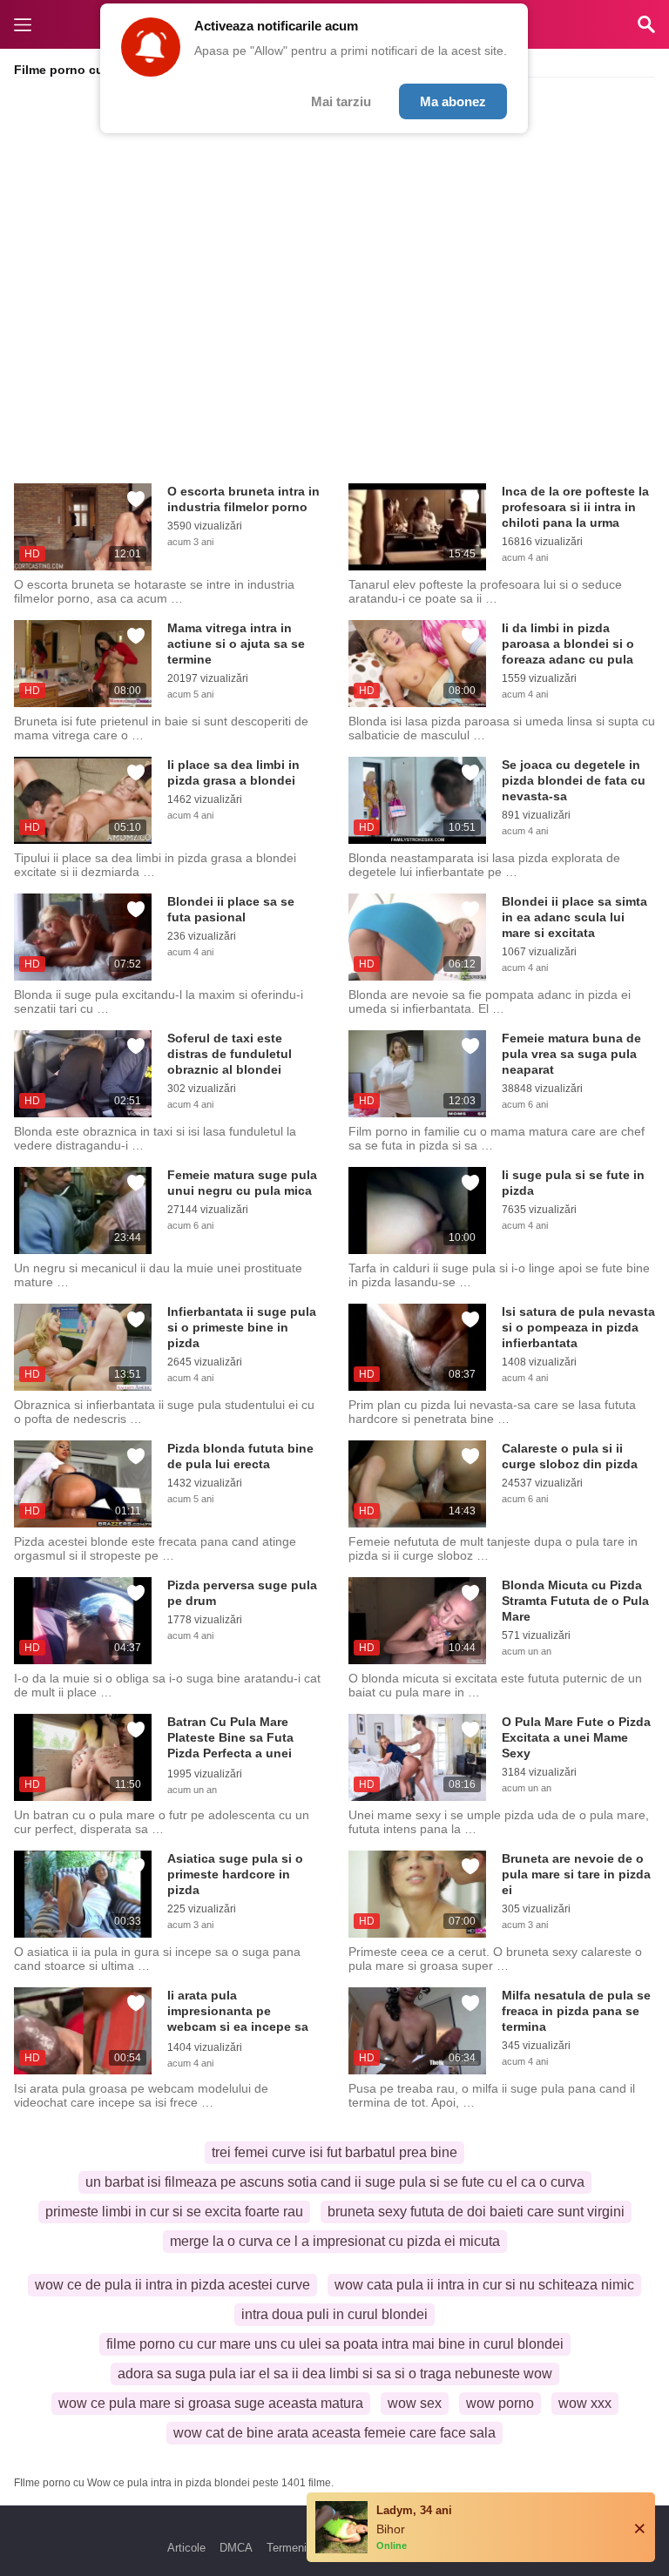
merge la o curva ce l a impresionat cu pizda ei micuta (335, 2241)
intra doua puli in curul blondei (334, 2314)
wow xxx (585, 2403)
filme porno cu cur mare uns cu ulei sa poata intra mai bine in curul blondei (335, 2344)
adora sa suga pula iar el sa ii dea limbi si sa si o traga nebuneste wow (335, 2374)
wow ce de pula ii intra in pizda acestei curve (172, 2285)
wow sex (415, 2403)
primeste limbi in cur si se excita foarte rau (174, 2212)
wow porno (500, 2403)
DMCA (236, 2548)
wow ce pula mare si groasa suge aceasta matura (211, 2403)
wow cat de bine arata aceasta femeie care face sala (334, 2433)
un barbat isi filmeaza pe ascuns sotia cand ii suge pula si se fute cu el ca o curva (335, 2182)
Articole (186, 2548)
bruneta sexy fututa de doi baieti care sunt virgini (476, 2212)
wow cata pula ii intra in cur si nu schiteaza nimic (484, 2285)
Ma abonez (453, 101)
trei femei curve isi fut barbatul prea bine (334, 2152)
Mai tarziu (341, 101)
